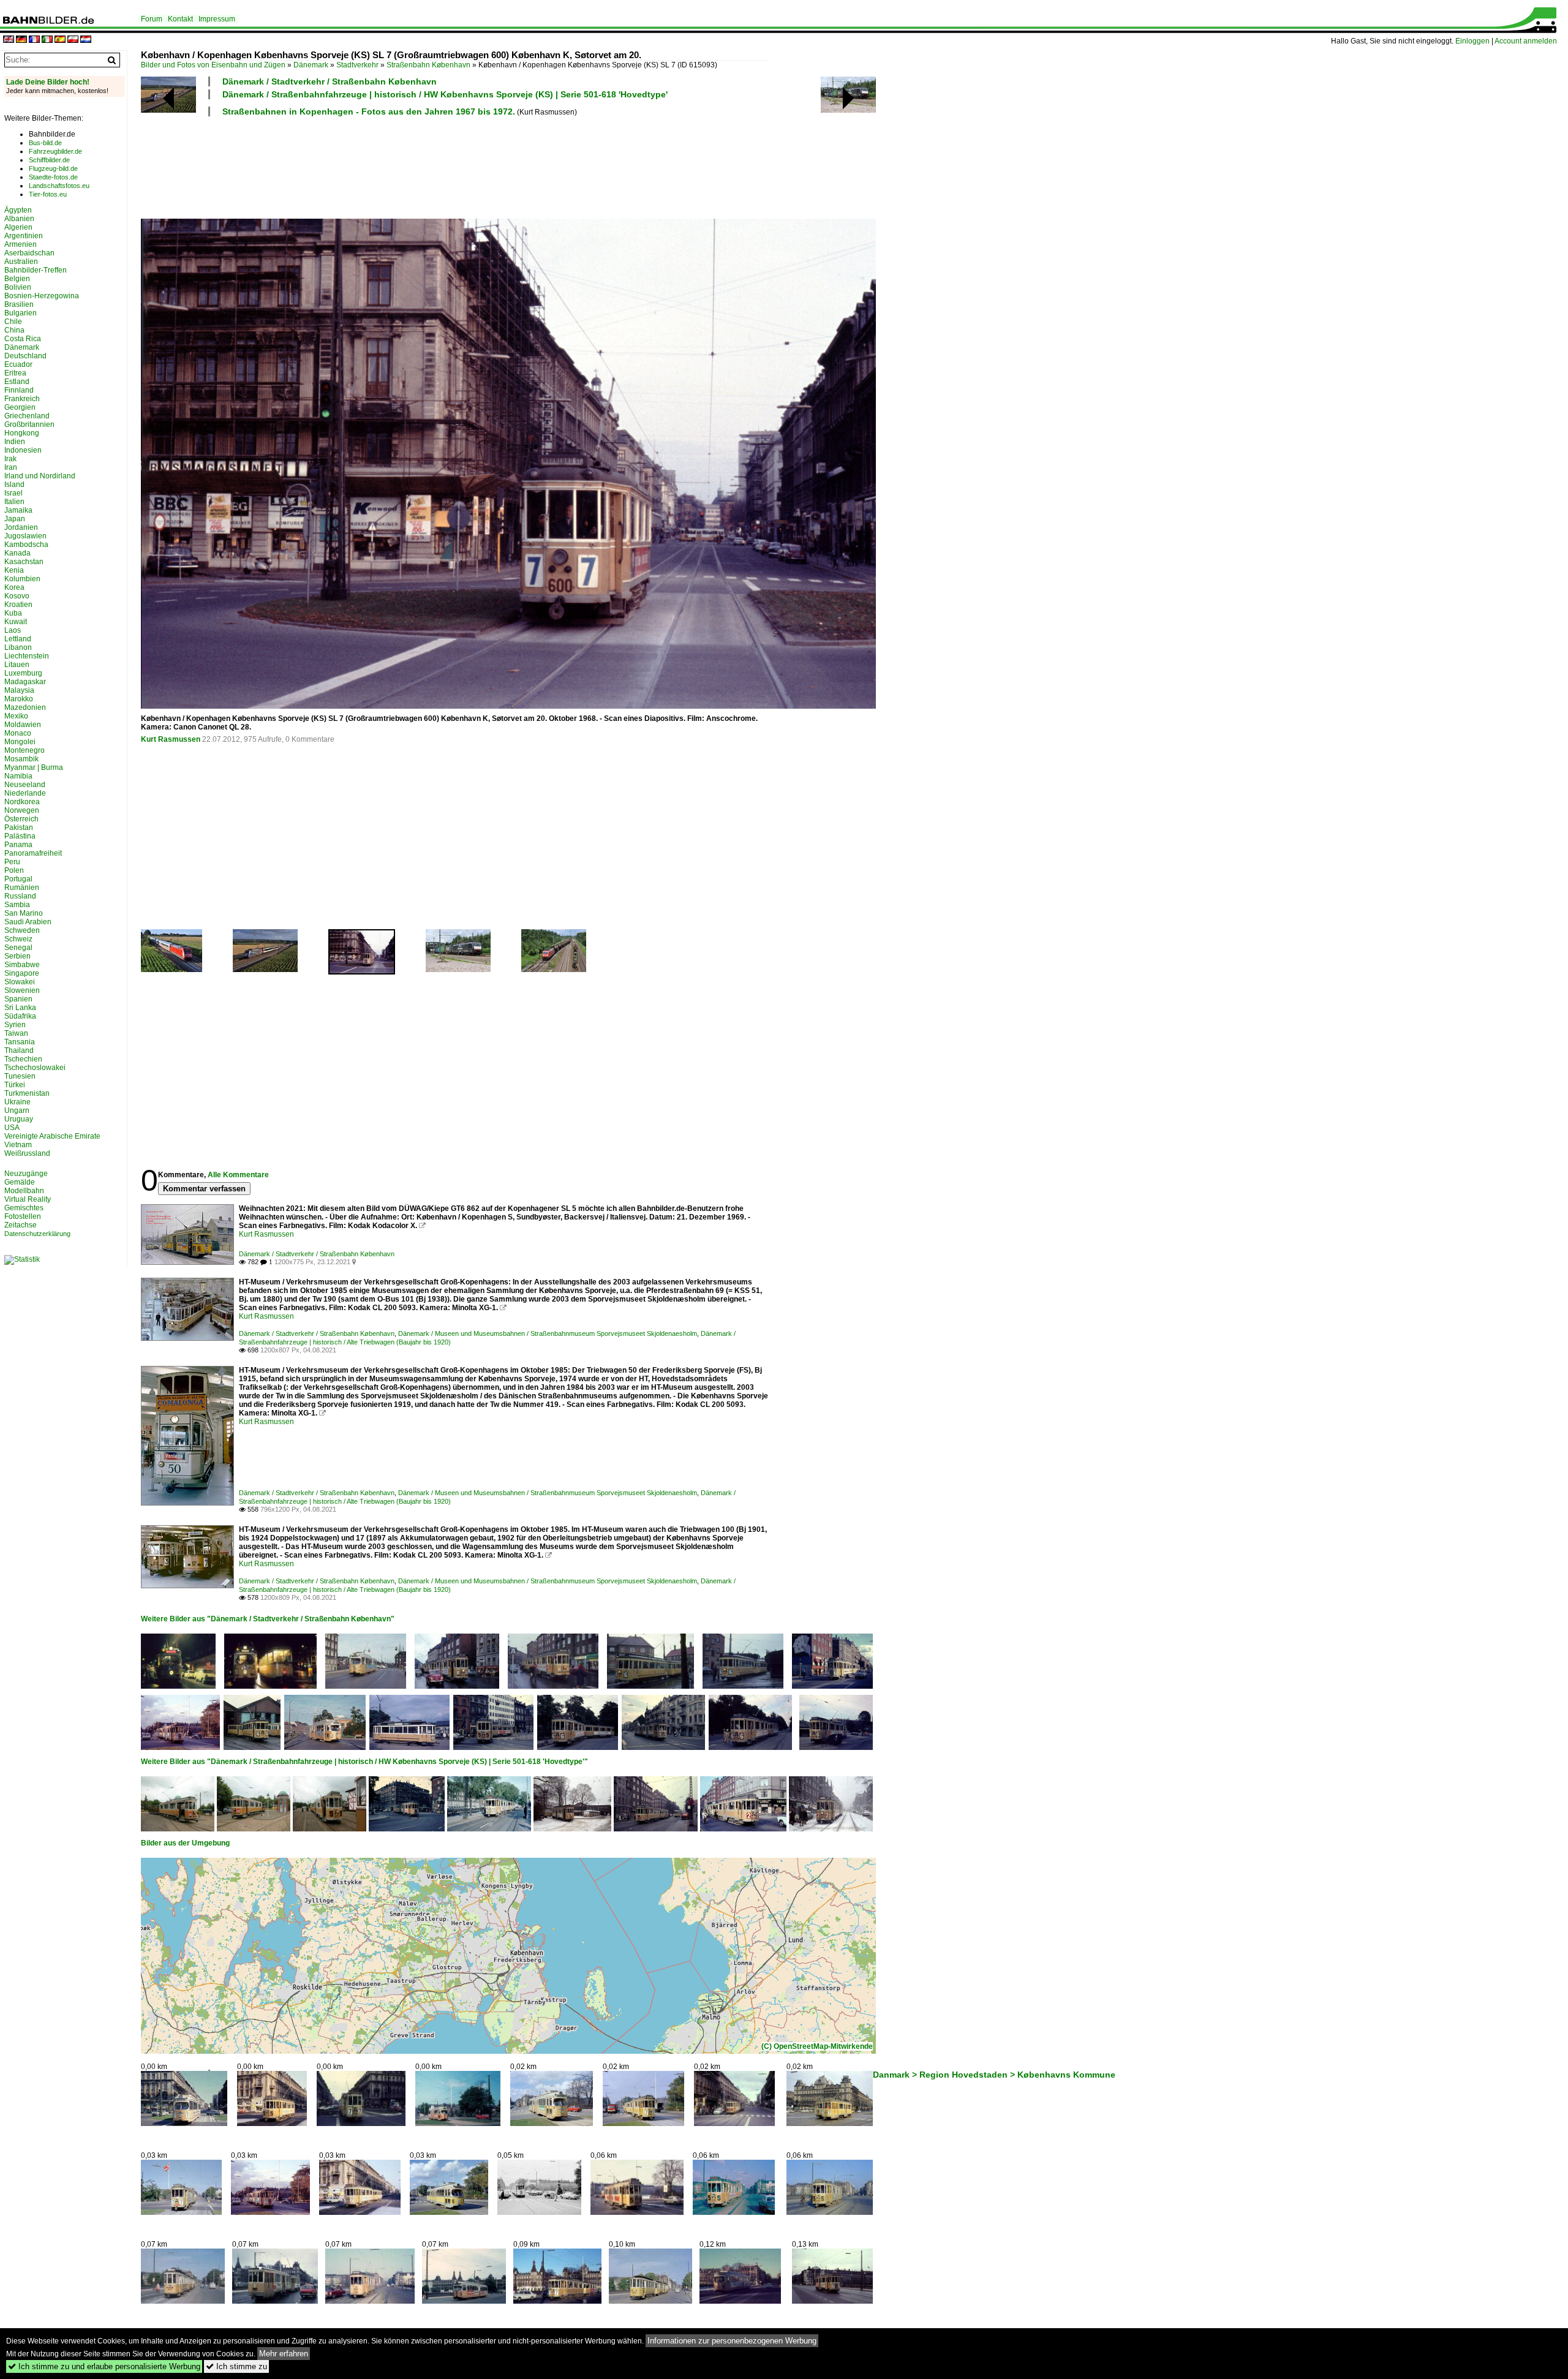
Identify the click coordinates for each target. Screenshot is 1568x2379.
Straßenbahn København (428, 65)
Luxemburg (23, 673)
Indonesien (23, 450)
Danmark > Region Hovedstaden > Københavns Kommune (994, 2075)
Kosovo (17, 596)
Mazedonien (25, 707)
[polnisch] (73, 40)
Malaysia (19, 690)
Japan (15, 519)
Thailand (19, 1050)
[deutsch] (21, 40)
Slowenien (22, 990)
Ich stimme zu (236, 2366)
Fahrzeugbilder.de (55, 151)
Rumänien (22, 888)
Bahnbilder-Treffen (36, 270)
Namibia (18, 776)
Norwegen (22, 810)
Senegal (18, 948)
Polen (14, 870)
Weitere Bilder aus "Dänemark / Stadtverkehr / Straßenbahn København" (268, 1619)
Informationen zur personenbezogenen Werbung (732, 2341)
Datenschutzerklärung (37, 1234)
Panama (18, 845)
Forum (152, 19)
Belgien (17, 279)
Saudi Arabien (28, 922)
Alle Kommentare (238, 1175)
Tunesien (20, 1076)
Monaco (18, 733)
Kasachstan (24, 562)
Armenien (21, 244)
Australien (21, 262)
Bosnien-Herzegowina (42, 296)
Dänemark (311, 65)
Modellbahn (24, 1191)
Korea (14, 587)
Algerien (18, 227)
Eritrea (15, 373)
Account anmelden (1526, 41)
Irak (10, 459)
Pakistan (19, 828)
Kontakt (180, 19)
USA (12, 1128)
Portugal (18, 879)
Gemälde (20, 1182)
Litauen (17, 665)
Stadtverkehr (357, 65)
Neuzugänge (26, 1174)
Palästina (20, 836)
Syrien (15, 1025)
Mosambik (21, 759)
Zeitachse (21, 1225)
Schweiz (18, 939)
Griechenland (27, 416)
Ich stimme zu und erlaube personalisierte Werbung (104, 2366)
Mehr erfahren (284, 2354)
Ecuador (18, 364)
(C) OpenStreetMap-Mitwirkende (817, 2046)
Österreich (21, 819)
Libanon (18, 647)
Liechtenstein (27, 656)
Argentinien (24, 236)
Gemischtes (24, 1208)
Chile (13, 322)
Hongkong (22, 433)
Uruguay (19, 1119)
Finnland (19, 390)
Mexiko (16, 716)
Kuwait (16, 622)
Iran (11, 467)
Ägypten (18, 210)
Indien (15, 442)
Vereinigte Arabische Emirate (52, 1136)
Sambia (17, 905)
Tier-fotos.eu (48, 194)
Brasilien (19, 304)
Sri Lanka (20, 1008)
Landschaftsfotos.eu (59, 186)
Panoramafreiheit (33, 853)
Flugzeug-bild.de (53, 168)
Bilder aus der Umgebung (185, 1843)
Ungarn (17, 1110)
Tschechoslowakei (35, 1068)
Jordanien (21, 527)
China (14, 330)
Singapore (22, 973)
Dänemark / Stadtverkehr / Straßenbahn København (330, 81)
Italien (14, 502)
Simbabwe (22, 965)
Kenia (14, 570)
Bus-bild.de (45, 143)
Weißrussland (27, 1153)
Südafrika (20, 1016)
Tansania (20, 1042)
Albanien (19, 219)
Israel (13, 493)
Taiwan (16, 1033)
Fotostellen (23, 1216)
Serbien (17, 956)
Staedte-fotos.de (53, 177)
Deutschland (25, 356)
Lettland (18, 639)
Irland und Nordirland (40, 476)
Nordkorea (22, 802)
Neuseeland (25, 785)
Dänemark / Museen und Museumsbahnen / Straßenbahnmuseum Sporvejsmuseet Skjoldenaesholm (548, 1333)
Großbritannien (29, 424)
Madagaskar (25, 682)
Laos (13, 630)
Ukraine (17, 1102)
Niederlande (25, 793)
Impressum (217, 19)
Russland (20, 896)
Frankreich (22, 399)
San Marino (24, 913)
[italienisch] (47, 40)
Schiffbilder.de (49, 160)
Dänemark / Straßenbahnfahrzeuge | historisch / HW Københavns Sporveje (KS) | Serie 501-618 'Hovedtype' (445, 94)
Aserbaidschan (29, 253)
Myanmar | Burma (34, 767)
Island (14, 484)
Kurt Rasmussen (171, 739)
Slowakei (20, 982)
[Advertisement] (454, 166)
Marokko (19, 699)
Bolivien (18, 287)
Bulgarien (21, 313)
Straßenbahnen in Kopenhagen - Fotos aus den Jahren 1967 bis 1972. (369, 111)
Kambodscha (26, 545)
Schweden (22, 930)
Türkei (15, 1085)
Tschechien (23, 1059)
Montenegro (24, 750)
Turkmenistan (27, 1093)
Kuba (13, 613)
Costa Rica (23, 339)
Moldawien (23, 725)
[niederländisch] (86, 40)
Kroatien (18, 605)
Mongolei (20, 742)
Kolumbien (22, 579)
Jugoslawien (25, 536)
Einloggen (1472, 41)
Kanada (17, 553)
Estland (17, 382)
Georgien (20, 407)
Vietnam (18, 1145)
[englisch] (9, 40)
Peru (12, 862)
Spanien (18, 999)
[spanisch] (60, 40)
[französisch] (34, 40)
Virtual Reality (28, 1199)
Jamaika (18, 510)
